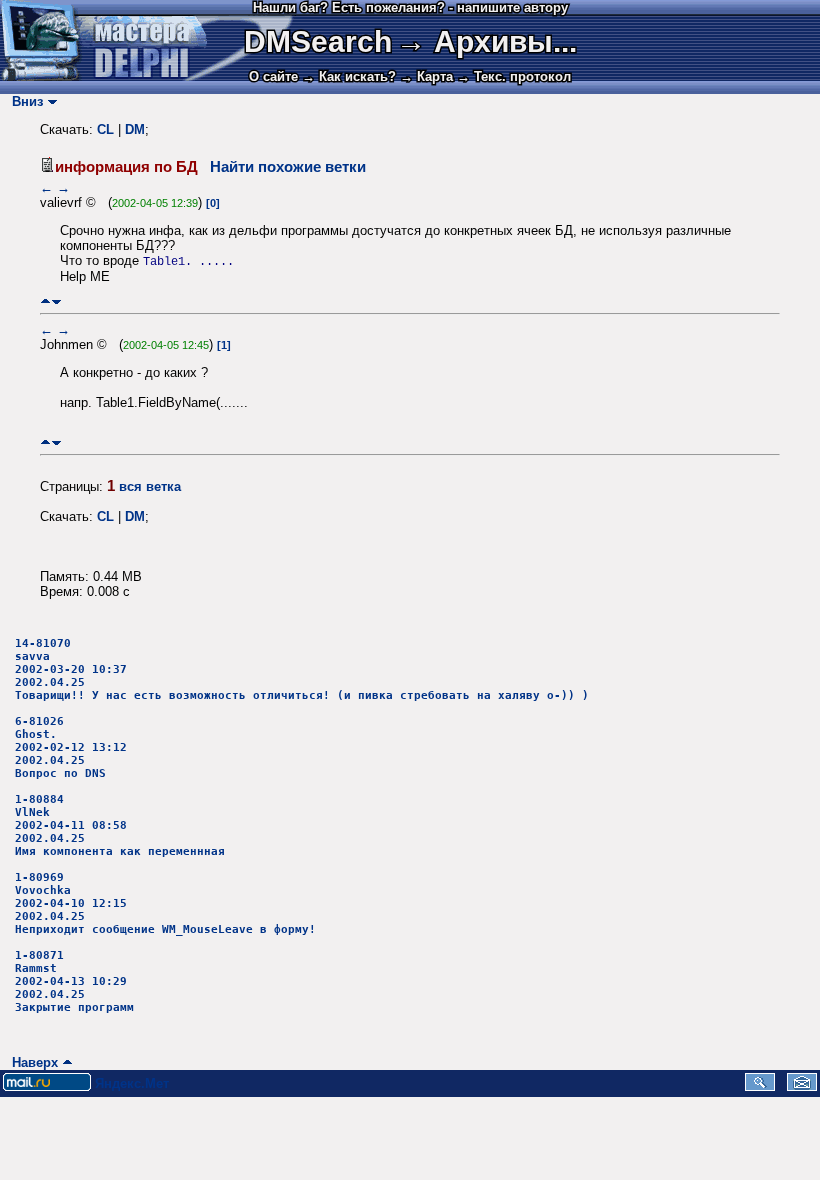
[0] (213, 203)
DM (135, 129)
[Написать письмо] (802, 1086)
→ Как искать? (349, 76)
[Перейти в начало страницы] (45, 301)
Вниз (23, 101)
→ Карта (426, 76)
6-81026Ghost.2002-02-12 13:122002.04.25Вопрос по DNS (71, 747)
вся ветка (150, 486)
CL (105, 129)
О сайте (273, 76)
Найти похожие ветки (288, 167)
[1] (224, 345)
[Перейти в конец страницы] (56, 301)
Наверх (31, 1062)
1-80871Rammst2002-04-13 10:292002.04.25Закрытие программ (74, 981)
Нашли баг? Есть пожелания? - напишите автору (410, 7)
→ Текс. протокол (514, 76)
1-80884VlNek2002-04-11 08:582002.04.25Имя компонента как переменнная (120, 825)
